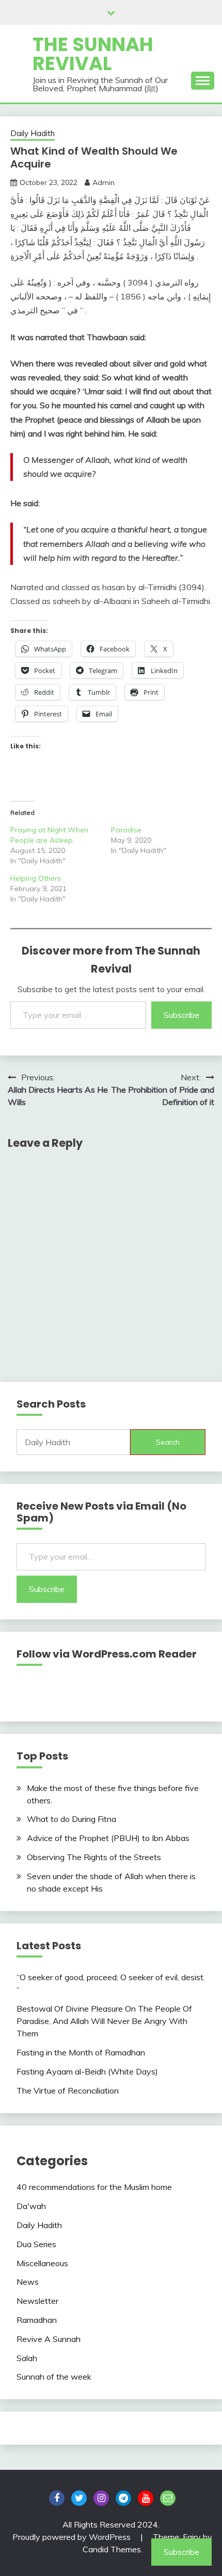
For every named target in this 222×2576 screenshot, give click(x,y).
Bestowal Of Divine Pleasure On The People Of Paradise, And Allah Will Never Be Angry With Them (104, 2021)
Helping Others (36, 878)
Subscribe (181, 1015)
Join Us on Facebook (57, 2498)
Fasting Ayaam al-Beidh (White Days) (87, 2071)
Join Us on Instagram (101, 2498)
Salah (27, 2358)
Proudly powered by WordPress (73, 2537)
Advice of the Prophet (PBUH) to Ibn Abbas (108, 1838)
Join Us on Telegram (123, 2498)
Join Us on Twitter (79, 2498)
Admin (104, 182)
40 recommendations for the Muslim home (94, 2187)
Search (168, 1442)
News (28, 2282)
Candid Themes (112, 2549)
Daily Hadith (33, 133)
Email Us (168, 2498)
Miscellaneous (42, 2263)
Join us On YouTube (146, 2498)
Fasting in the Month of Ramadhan (81, 2052)
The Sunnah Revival (93, 54)
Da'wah (31, 2206)
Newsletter (37, 2301)
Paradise (126, 830)
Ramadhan (37, 2320)
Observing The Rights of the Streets (94, 1857)
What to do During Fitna (72, 1819)
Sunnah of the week (54, 2377)
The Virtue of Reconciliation (68, 2090)
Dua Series (36, 2244)
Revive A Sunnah (49, 2339)
